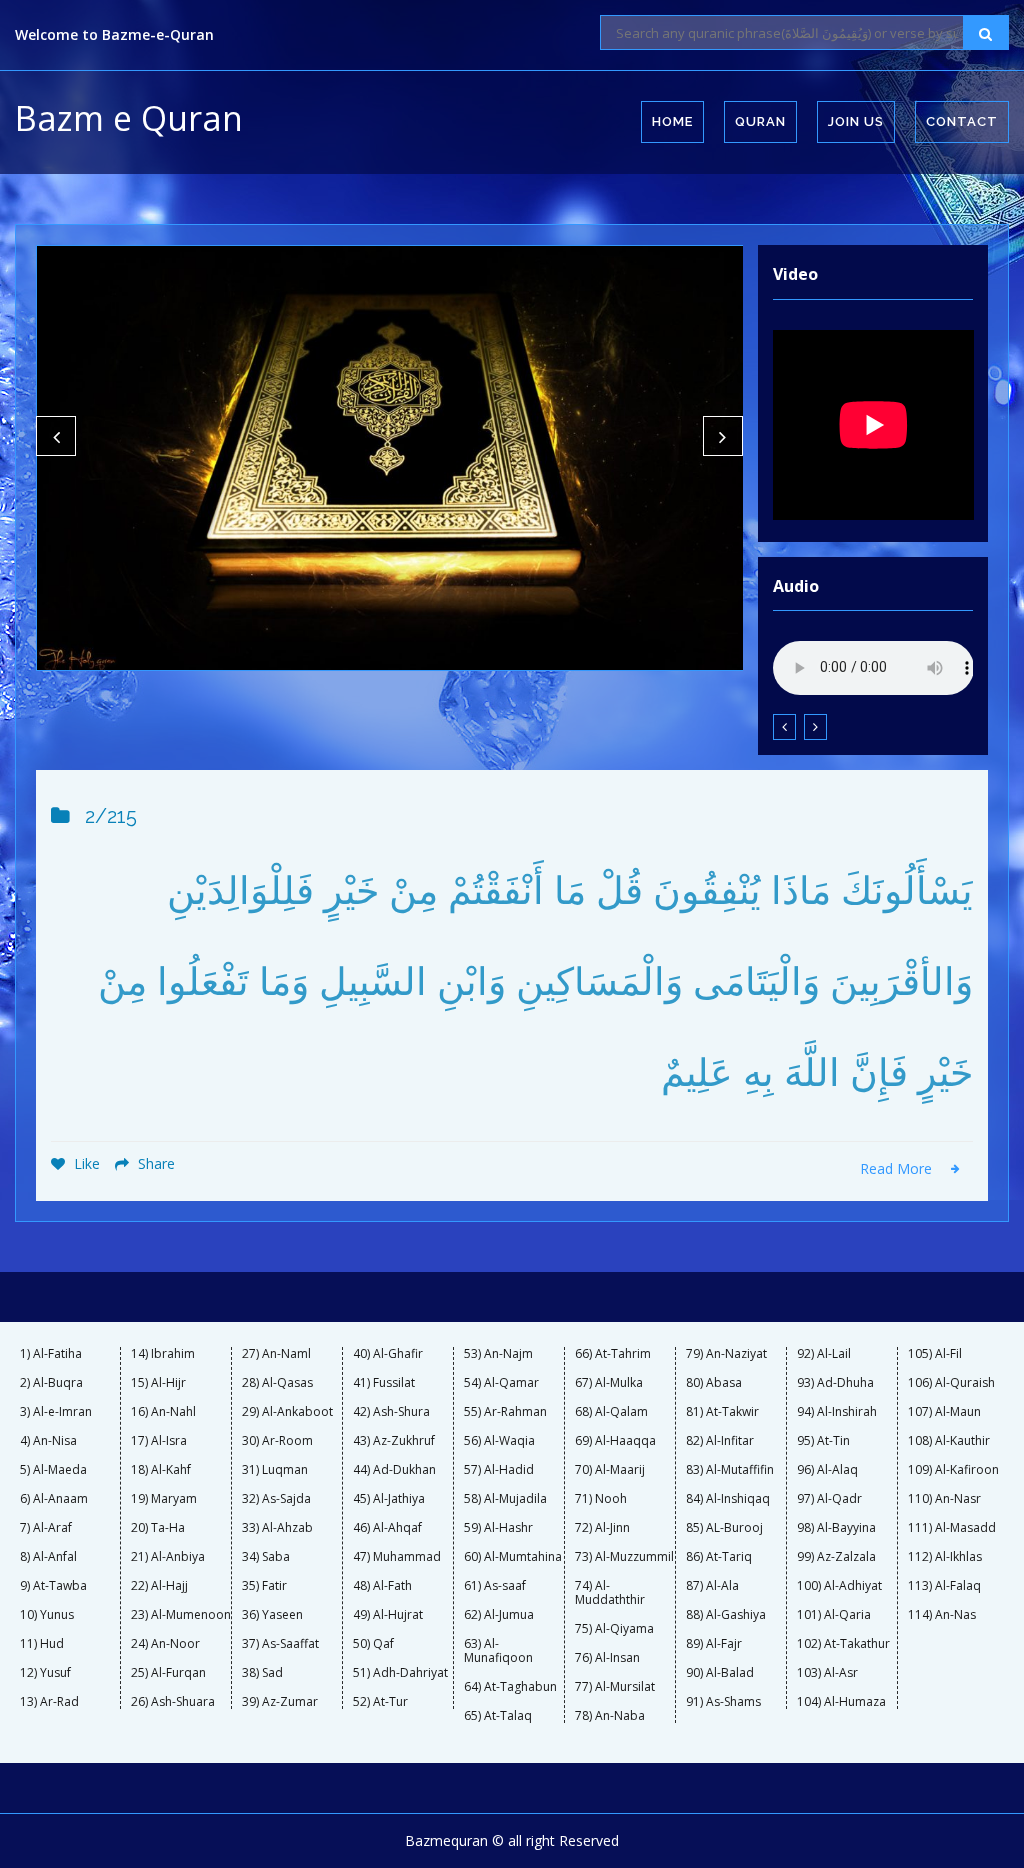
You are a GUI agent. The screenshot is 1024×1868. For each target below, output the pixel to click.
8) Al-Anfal (48, 1557)
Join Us (856, 121)
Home (672, 121)
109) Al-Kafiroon (953, 1470)
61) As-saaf (495, 1586)
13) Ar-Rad (49, 1702)
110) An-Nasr (944, 1499)
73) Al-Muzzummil (624, 1557)
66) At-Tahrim (613, 1354)
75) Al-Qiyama (614, 1629)
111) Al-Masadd (952, 1528)
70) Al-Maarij (610, 1470)
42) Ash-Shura (391, 1412)
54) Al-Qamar (501, 1383)
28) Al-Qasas (277, 1383)
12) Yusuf (45, 1673)
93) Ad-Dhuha (835, 1383)
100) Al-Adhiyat (839, 1586)
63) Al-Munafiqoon (498, 1651)
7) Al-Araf (46, 1528)
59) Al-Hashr (498, 1528)
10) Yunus (47, 1615)
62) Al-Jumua (499, 1615)
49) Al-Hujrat (388, 1615)
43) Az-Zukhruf (394, 1441)
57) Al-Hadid (499, 1470)
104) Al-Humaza (841, 1702)
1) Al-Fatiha (51, 1354)
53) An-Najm (498, 1354)
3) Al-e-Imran (56, 1412)
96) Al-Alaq (827, 1470)
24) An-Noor (165, 1644)
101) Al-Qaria (834, 1615)
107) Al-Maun (944, 1412)
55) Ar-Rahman (505, 1412)
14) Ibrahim (163, 1354)
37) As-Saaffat (280, 1644)
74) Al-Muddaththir (610, 1593)
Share (154, 1163)
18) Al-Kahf (161, 1470)
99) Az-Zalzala (836, 1557)
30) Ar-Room (277, 1441)
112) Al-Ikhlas (945, 1557)
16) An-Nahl (163, 1412)
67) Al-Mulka (609, 1383)
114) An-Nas (942, 1615)
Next (723, 436)
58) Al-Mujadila (505, 1499)
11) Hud (42, 1644)
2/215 (111, 816)
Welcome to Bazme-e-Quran (114, 34)
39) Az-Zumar (280, 1702)
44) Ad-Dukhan (394, 1470)
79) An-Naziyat (726, 1354)
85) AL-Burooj (724, 1528)
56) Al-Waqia (499, 1441)
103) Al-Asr (827, 1673)
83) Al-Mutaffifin (730, 1470)
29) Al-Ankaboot (287, 1412)
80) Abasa (714, 1383)
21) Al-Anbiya (168, 1557)
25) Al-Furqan (168, 1673)
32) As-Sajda (276, 1499)
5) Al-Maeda (53, 1470)
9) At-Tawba (53, 1586)
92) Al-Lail (824, 1354)
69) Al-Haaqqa (615, 1441)
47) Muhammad (397, 1557)
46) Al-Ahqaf (387, 1528)
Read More (898, 1168)
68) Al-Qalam (611, 1412)
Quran (760, 121)
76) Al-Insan (607, 1658)
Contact (962, 121)
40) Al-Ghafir (388, 1354)
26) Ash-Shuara (173, 1702)
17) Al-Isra (159, 1441)
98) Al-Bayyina (836, 1528)
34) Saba (266, 1557)
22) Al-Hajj (159, 1586)
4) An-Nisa (48, 1441)
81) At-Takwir (722, 1412)
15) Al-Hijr (158, 1383)
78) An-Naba (610, 1716)
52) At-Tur (380, 1702)
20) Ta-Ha (158, 1528)
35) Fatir (264, 1586)
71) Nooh (601, 1499)
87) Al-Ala (712, 1586)
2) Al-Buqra (51, 1383)
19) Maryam (164, 1499)
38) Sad (262, 1673)
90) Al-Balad (720, 1673)
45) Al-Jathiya (389, 1499)
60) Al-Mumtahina (513, 1557)
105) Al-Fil (935, 1354)
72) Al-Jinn (602, 1528)
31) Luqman (275, 1470)
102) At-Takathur (843, 1644)
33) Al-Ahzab (277, 1528)
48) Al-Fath (382, 1586)
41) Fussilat (384, 1383)
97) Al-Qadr (829, 1499)
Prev (56, 436)
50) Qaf (373, 1644)
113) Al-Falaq (944, 1586)
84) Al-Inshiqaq (728, 1499)
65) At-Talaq (498, 1716)
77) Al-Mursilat (615, 1687)
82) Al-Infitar (720, 1441)
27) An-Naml (276, 1354)
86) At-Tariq (719, 1557)
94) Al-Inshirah (837, 1412)
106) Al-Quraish (951, 1383)
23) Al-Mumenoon (181, 1615)
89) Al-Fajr (714, 1644)
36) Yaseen (272, 1615)
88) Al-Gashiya (726, 1615)
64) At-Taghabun (510, 1687)
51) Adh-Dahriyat (400, 1673)
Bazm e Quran (129, 118)
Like (85, 1163)
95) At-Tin (823, 1441)
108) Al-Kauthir (949, 1441)
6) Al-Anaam (54, 1499)
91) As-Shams (723, 1702)
